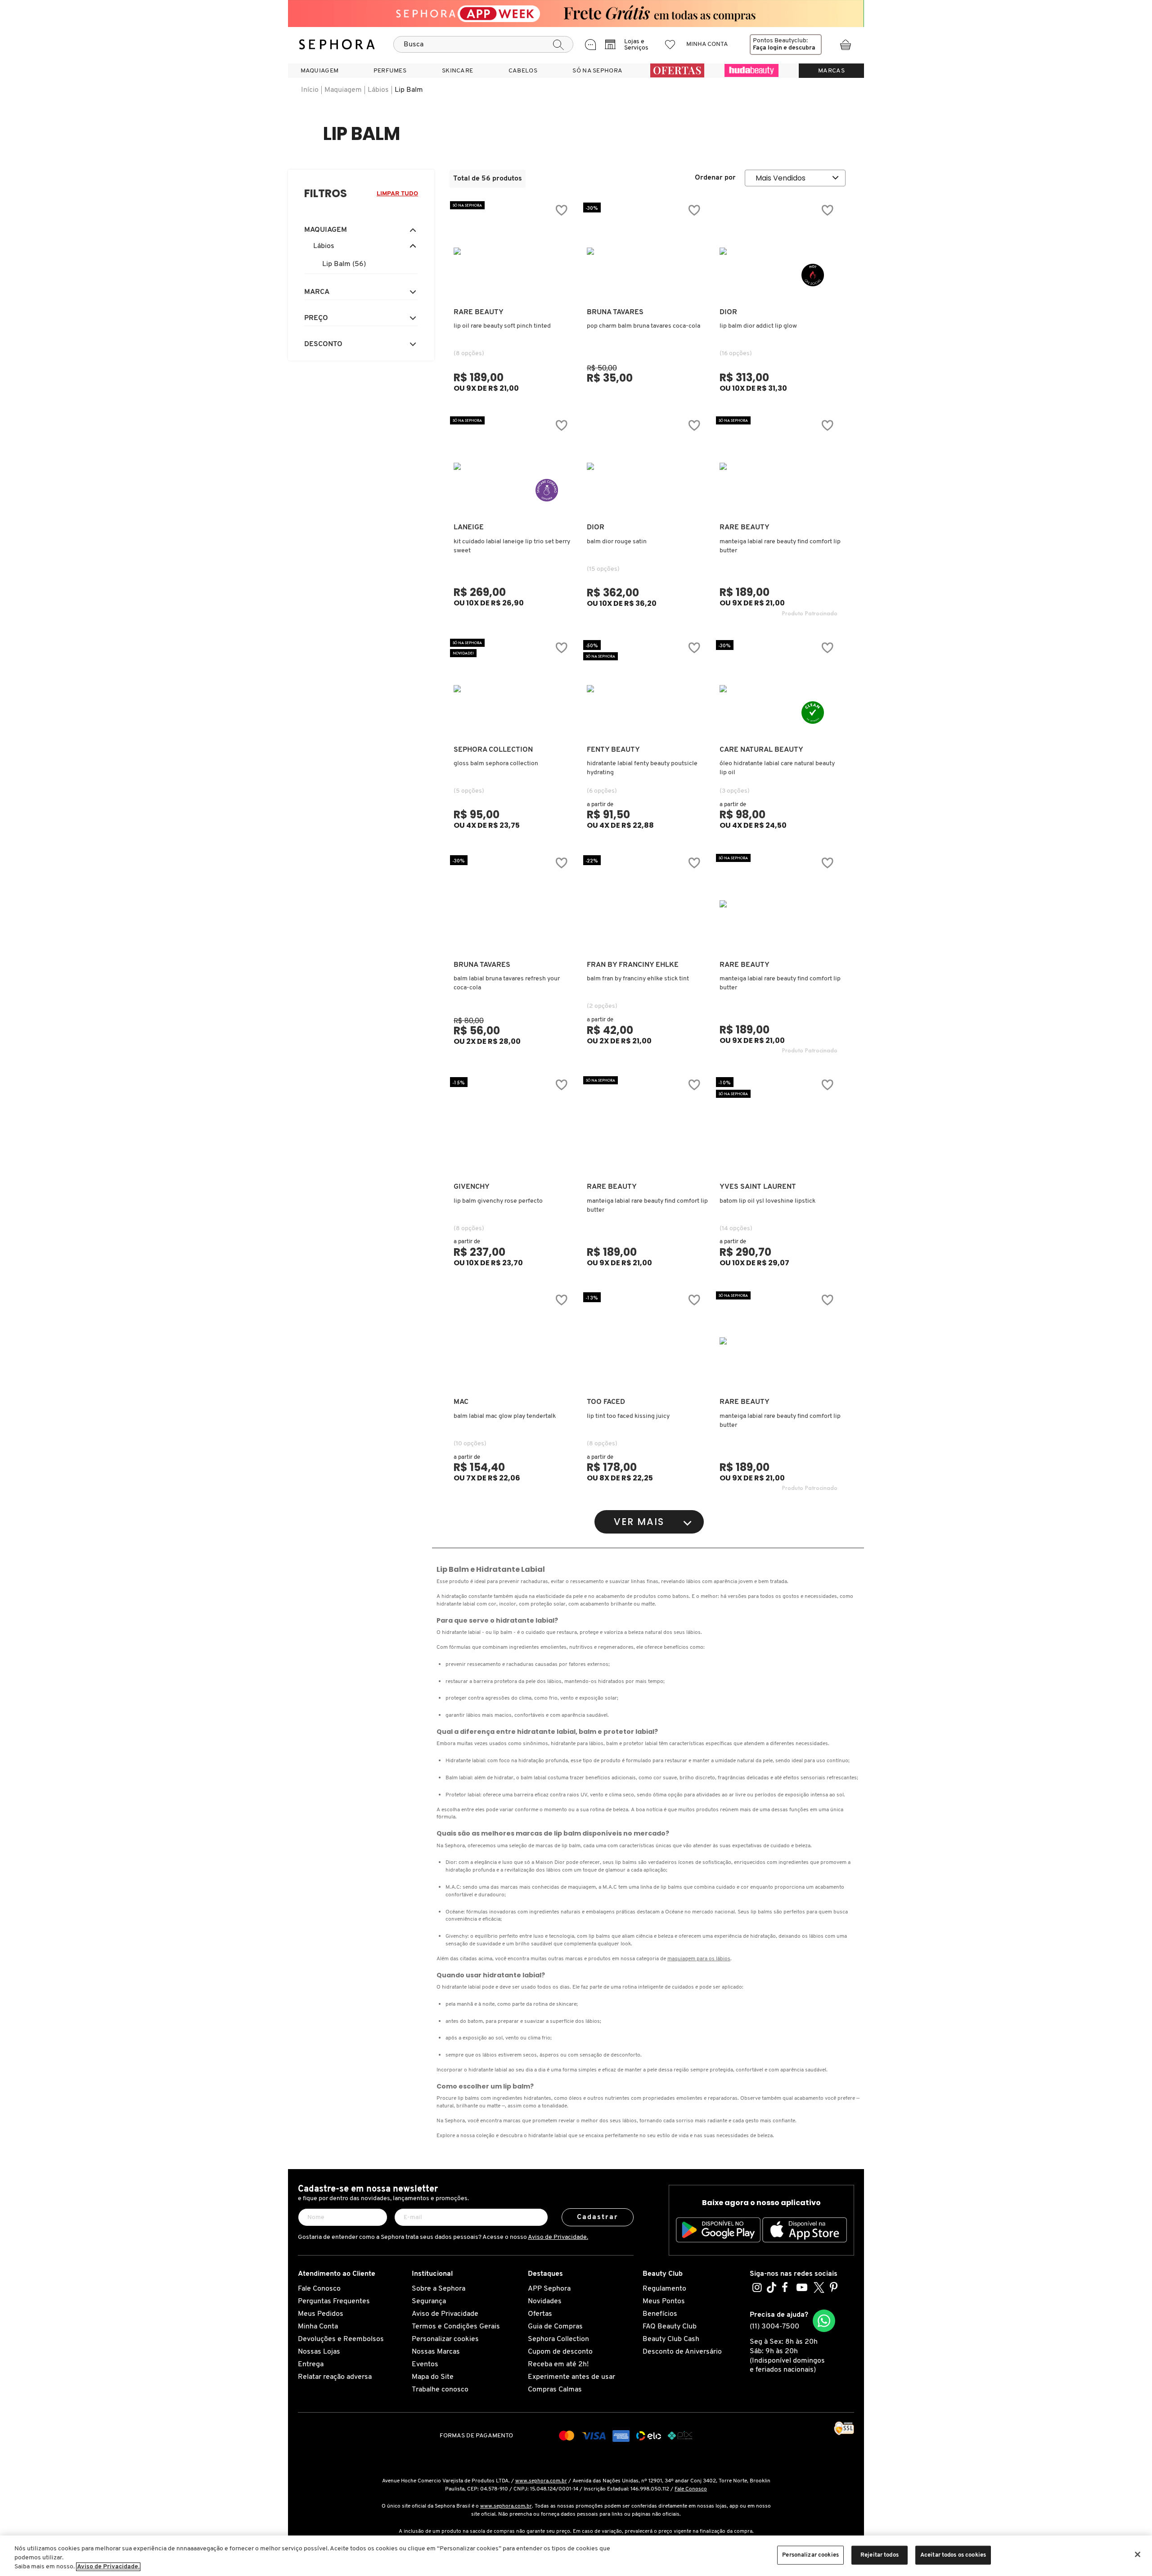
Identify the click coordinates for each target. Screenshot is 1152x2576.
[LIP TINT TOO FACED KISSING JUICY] (646, 1341)
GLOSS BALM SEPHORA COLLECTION (496, 764)
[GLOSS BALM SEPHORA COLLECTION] (513, 689)
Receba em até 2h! (558, 2364)
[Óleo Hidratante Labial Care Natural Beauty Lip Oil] (778, 689)
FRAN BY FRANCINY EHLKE (633, 965)
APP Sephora (549, 2289)
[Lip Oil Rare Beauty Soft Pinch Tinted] (513, 251)
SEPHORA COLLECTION (493, 750)
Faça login (767, 48)
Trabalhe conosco (440, 2390)
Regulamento (664, 2289)
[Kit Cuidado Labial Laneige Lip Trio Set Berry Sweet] (513, 466)
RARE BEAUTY (479, 312)
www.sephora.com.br (541, 2481)
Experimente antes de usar (571, 2377)
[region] (576, 2556)
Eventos (425, 2364)
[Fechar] (1138, 2554)
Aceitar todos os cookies (953, 2555)
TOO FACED (606, 1402)
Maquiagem (343, 90)
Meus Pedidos (321, 2314)
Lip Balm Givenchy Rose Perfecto (498, 1201)
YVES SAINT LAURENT (758, 1187)
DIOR (728, 312)
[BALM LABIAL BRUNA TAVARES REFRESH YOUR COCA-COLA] (513, 904)
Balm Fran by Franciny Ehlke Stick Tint (638, 979)
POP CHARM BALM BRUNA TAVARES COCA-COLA (643, 326)
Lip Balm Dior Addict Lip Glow (758, 326)
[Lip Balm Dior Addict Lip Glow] (778, 251)
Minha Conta (318, 2327)
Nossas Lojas (319, 2352)
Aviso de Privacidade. (558, 2237)
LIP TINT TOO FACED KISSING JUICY (628, 1416)
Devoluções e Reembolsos (341, 2339)
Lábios (378, 90)
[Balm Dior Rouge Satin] (646, 466)
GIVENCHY (472, 1187)
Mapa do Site (433, 2377)
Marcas (831, 71)
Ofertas (540, 2314)
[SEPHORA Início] (337, 45)
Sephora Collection (558, 2339)
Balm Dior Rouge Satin (617, 542)
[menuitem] (319, 71)
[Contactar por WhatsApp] (824, 2321)
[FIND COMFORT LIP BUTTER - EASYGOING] (778, 466)
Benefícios (660, 2314)
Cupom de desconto (560, 2352)
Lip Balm (409, 90)
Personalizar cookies (445, 2339)
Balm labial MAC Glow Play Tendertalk (505, 1416)
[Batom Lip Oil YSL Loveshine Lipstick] (778, 1126)
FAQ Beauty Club (670, 2327)
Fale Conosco (319, 2289)
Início (310, 90)
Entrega (311, 2364)
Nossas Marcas (436, 2352)
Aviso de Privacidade (445, 2314)
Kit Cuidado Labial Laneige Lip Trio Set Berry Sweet (512, 546)
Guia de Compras (555, 2327)
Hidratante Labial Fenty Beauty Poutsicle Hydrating (642, 768)
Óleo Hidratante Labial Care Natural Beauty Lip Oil (777, 768)
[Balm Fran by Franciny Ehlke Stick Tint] (646, 904)
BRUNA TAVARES (615, 312)
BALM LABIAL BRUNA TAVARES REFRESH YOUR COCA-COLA (507, 983)
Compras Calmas (555, 2390)
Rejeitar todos (880, 2555)
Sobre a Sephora (439, 2289)
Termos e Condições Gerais (456, 2327)
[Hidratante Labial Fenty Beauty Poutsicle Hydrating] (646, 689)
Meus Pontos (664, 2301)
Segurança (429, 2301)
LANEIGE (469, 528)
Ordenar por (715, 178)
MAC (461, 1402)
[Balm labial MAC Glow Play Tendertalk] (513, 1341)
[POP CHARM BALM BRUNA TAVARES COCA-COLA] (646, 251)
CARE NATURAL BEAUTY (761, 750)
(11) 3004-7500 (774, 2327)
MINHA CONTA (707, 44)
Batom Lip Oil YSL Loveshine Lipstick (767, 1201)
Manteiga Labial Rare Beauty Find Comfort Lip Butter (780, 546)
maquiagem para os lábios (699, 1959)
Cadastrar (598, 2217)
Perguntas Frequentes (334, 2301)
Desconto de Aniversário (682, 2352)
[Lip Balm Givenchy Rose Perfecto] (513, 1126)
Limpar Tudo (397, 194)
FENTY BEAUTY (613, 750)
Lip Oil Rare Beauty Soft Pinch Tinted (502, 326)
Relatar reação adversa (335, 2377)
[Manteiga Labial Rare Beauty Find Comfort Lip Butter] (646, 1126)
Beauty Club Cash (671, 2339)
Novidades (545, 2301)
